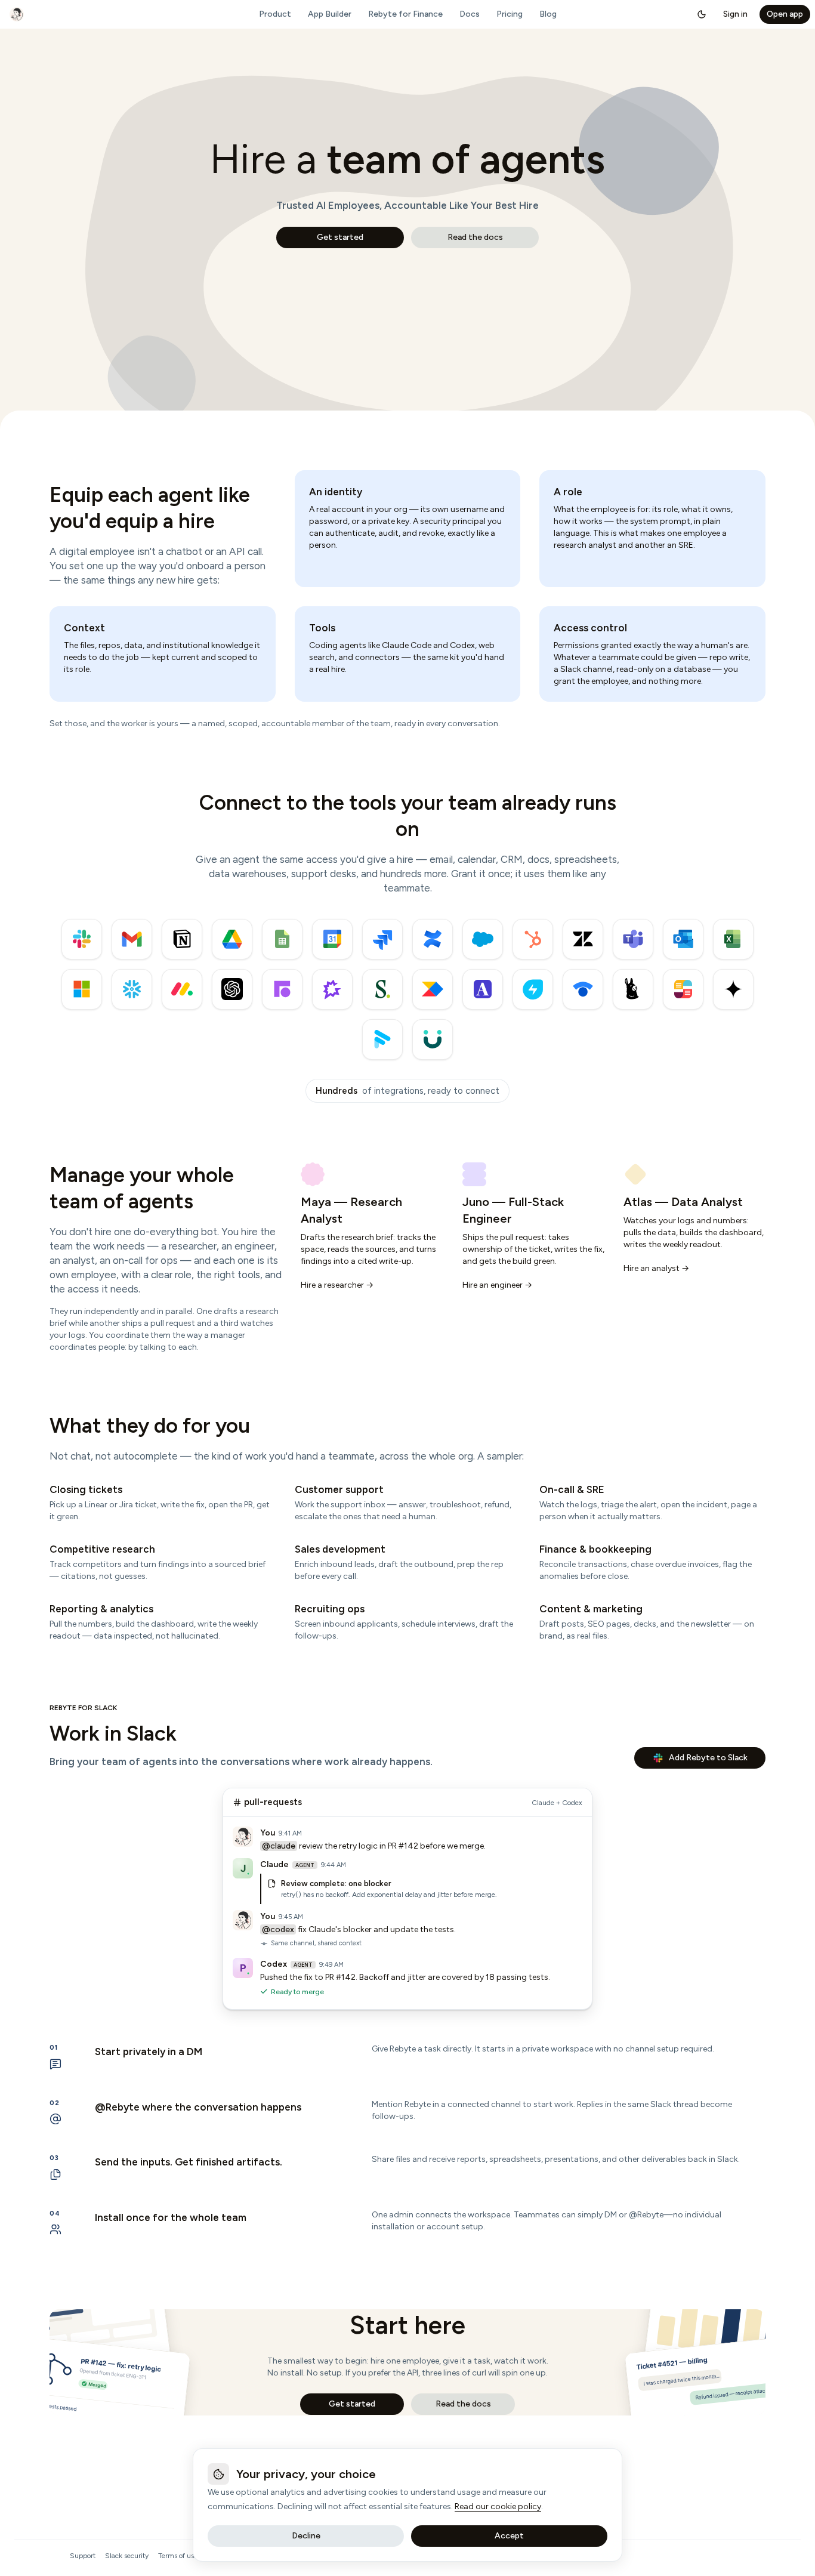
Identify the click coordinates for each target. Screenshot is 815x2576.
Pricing (510, 14)
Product (275, 14)
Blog (548, 14)
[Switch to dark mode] (702, 14)
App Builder (330, 14)
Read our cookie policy (498, 2506)
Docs (470, 14)
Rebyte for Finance (405, 14)
